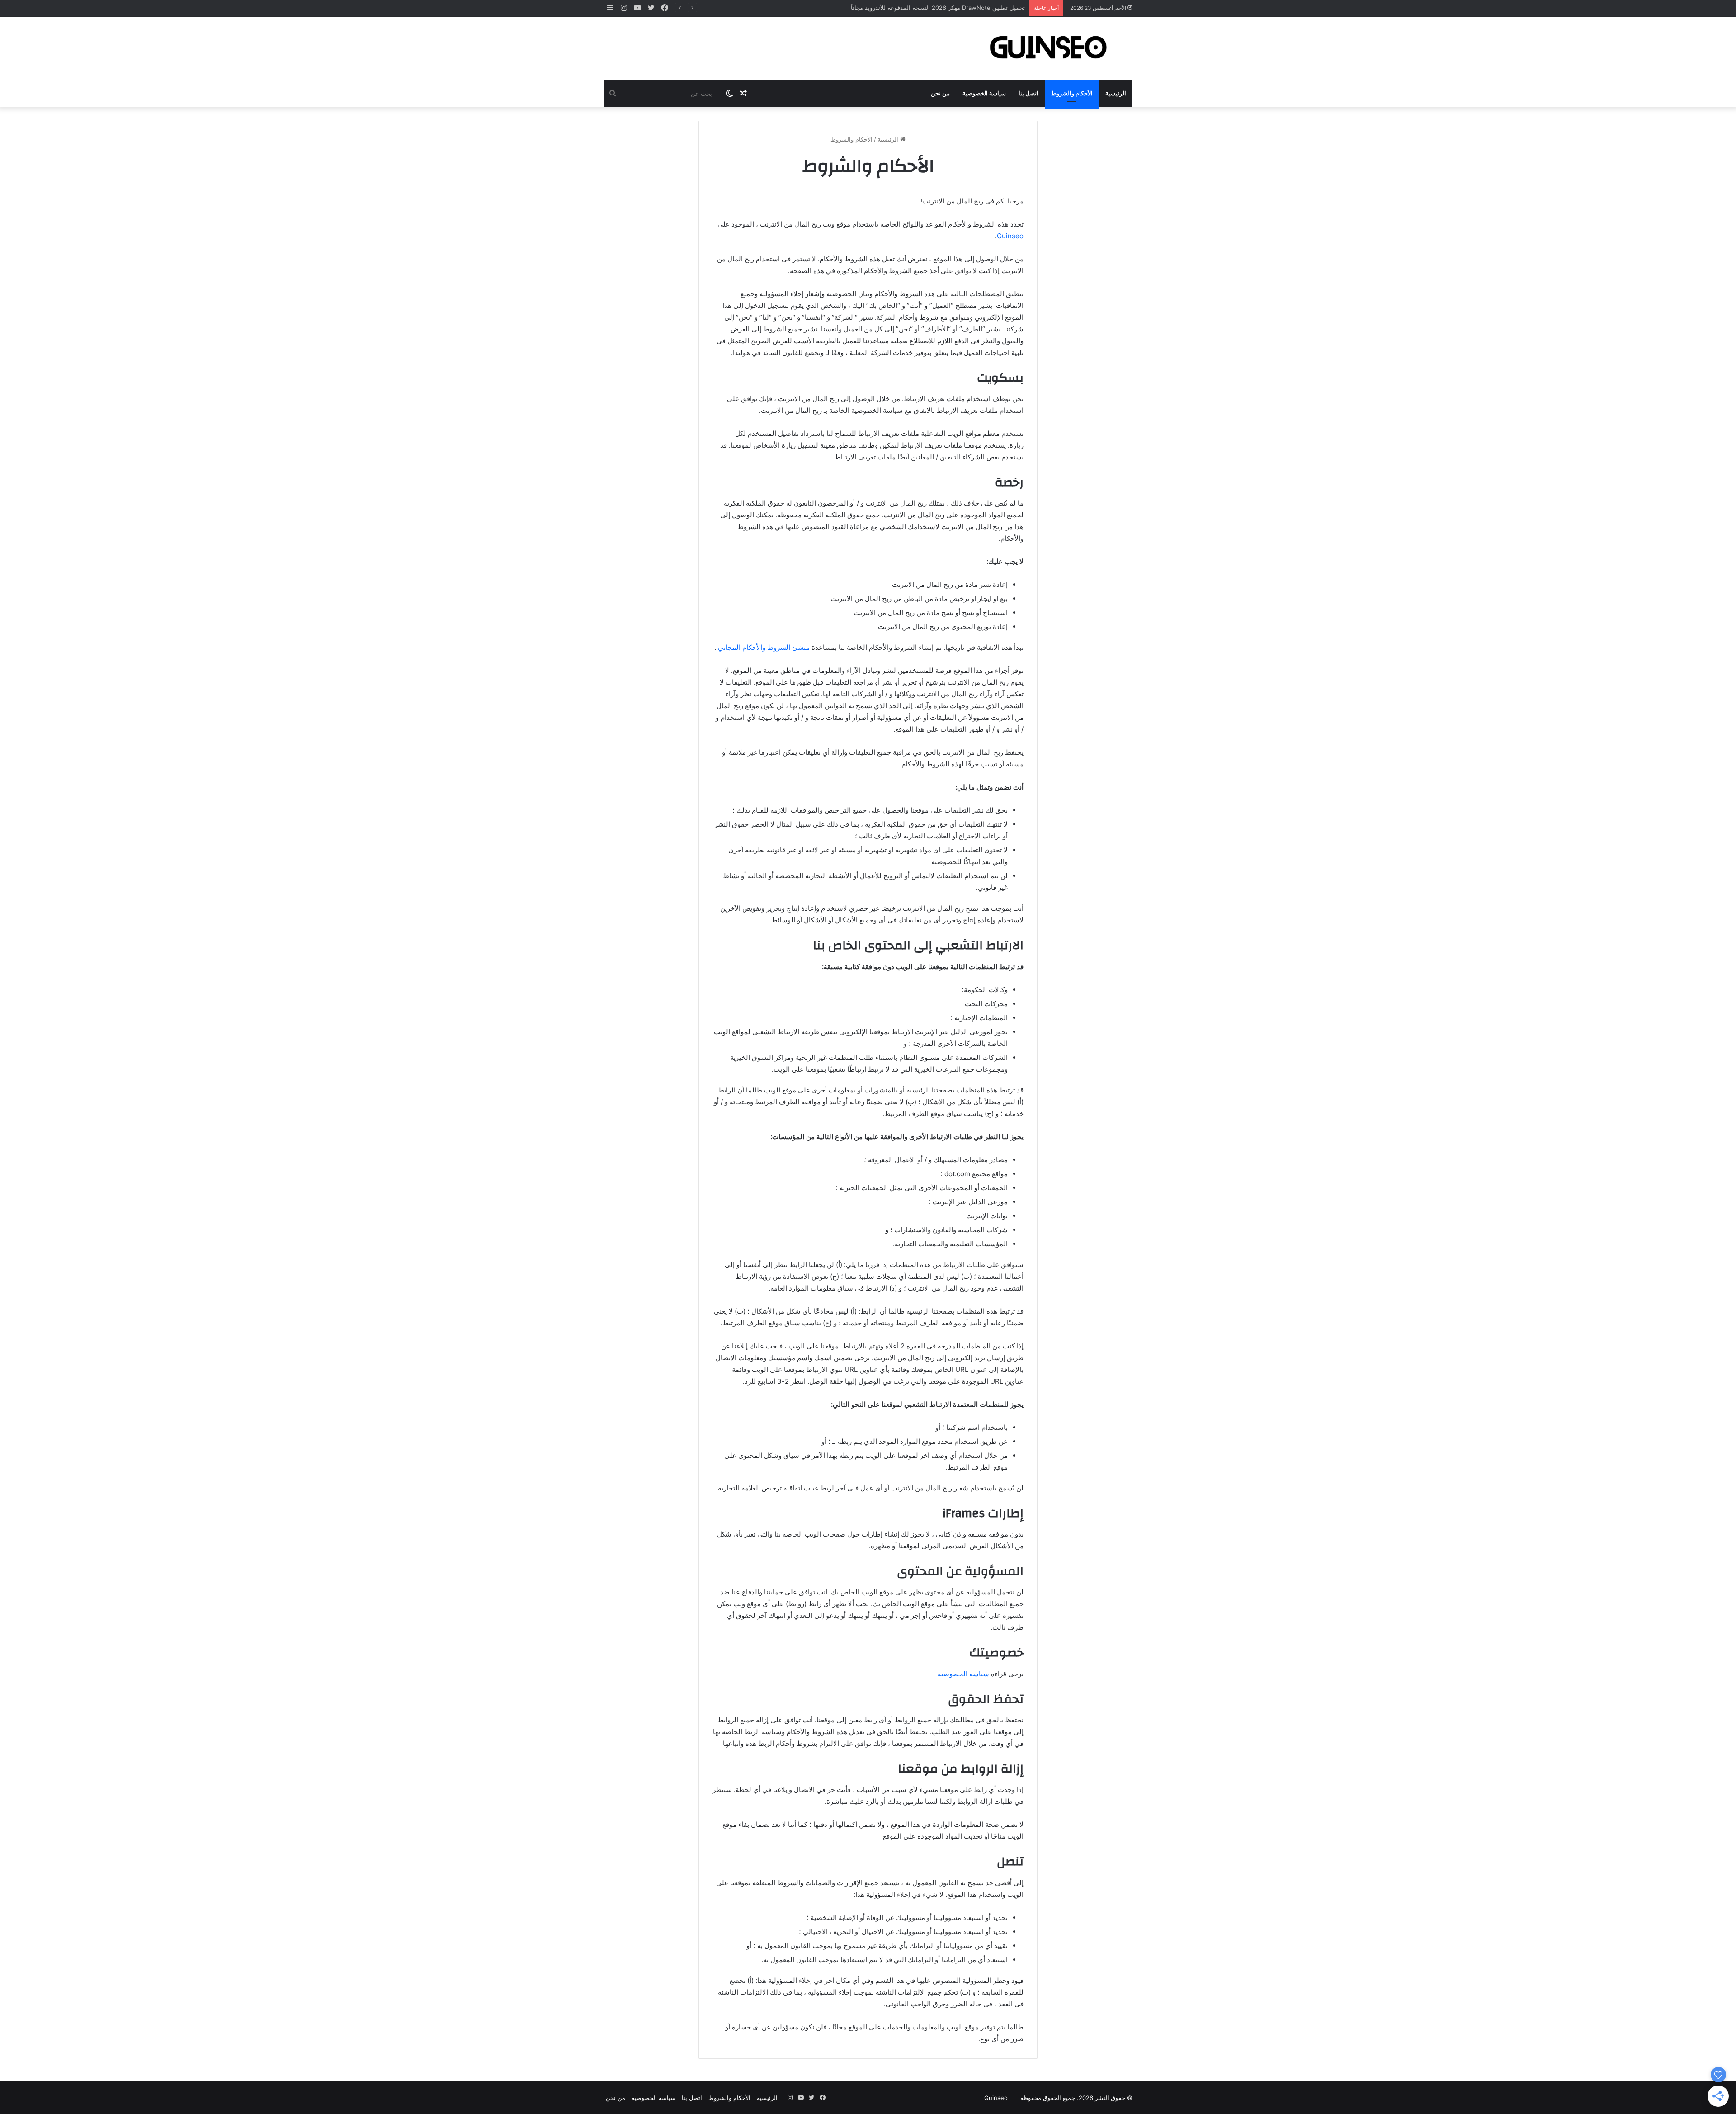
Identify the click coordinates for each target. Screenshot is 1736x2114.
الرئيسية (1116, 94)
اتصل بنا (1028, 94)
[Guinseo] (1049, 48)
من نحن (940, 94)
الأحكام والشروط (1072, 94)
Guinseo (1010, 236)
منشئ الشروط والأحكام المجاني (764, 647)
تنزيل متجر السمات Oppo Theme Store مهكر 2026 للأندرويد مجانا (939, 8)
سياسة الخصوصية (984, 94)
